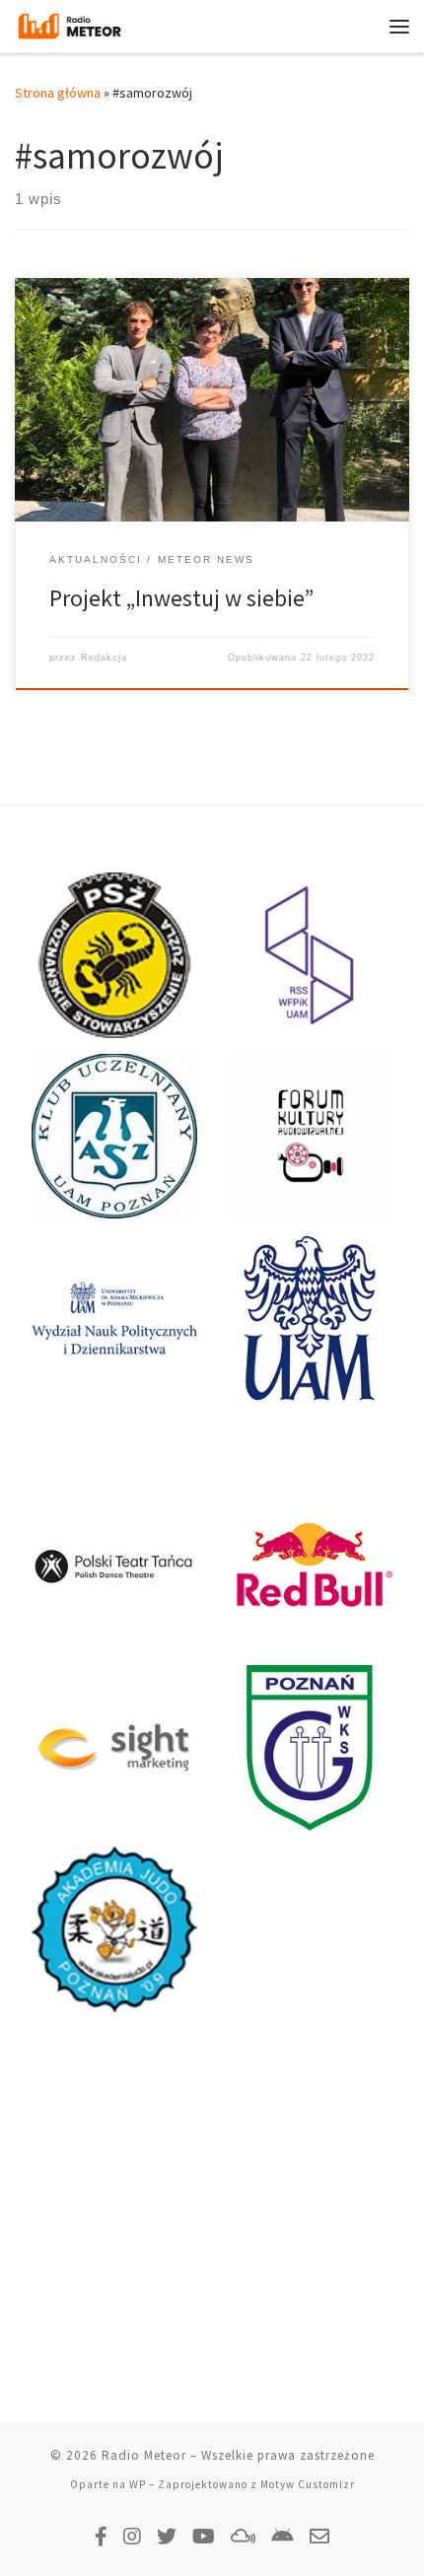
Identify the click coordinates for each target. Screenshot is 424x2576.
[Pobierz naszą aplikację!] (283, 2536)
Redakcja (104, 658)
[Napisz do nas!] (319, 2536)
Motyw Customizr (308, 2484)
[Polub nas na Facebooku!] (101, 2536)
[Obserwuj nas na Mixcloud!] (243, 2536)
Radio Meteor (144, 2455)
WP (138, 2484)
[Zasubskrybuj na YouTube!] (204, 2536)
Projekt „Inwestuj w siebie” (181, 598)
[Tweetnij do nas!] (167, 2536)
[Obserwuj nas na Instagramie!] (132, 2536)
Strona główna (58, 93)
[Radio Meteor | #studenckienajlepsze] (70, 24)
